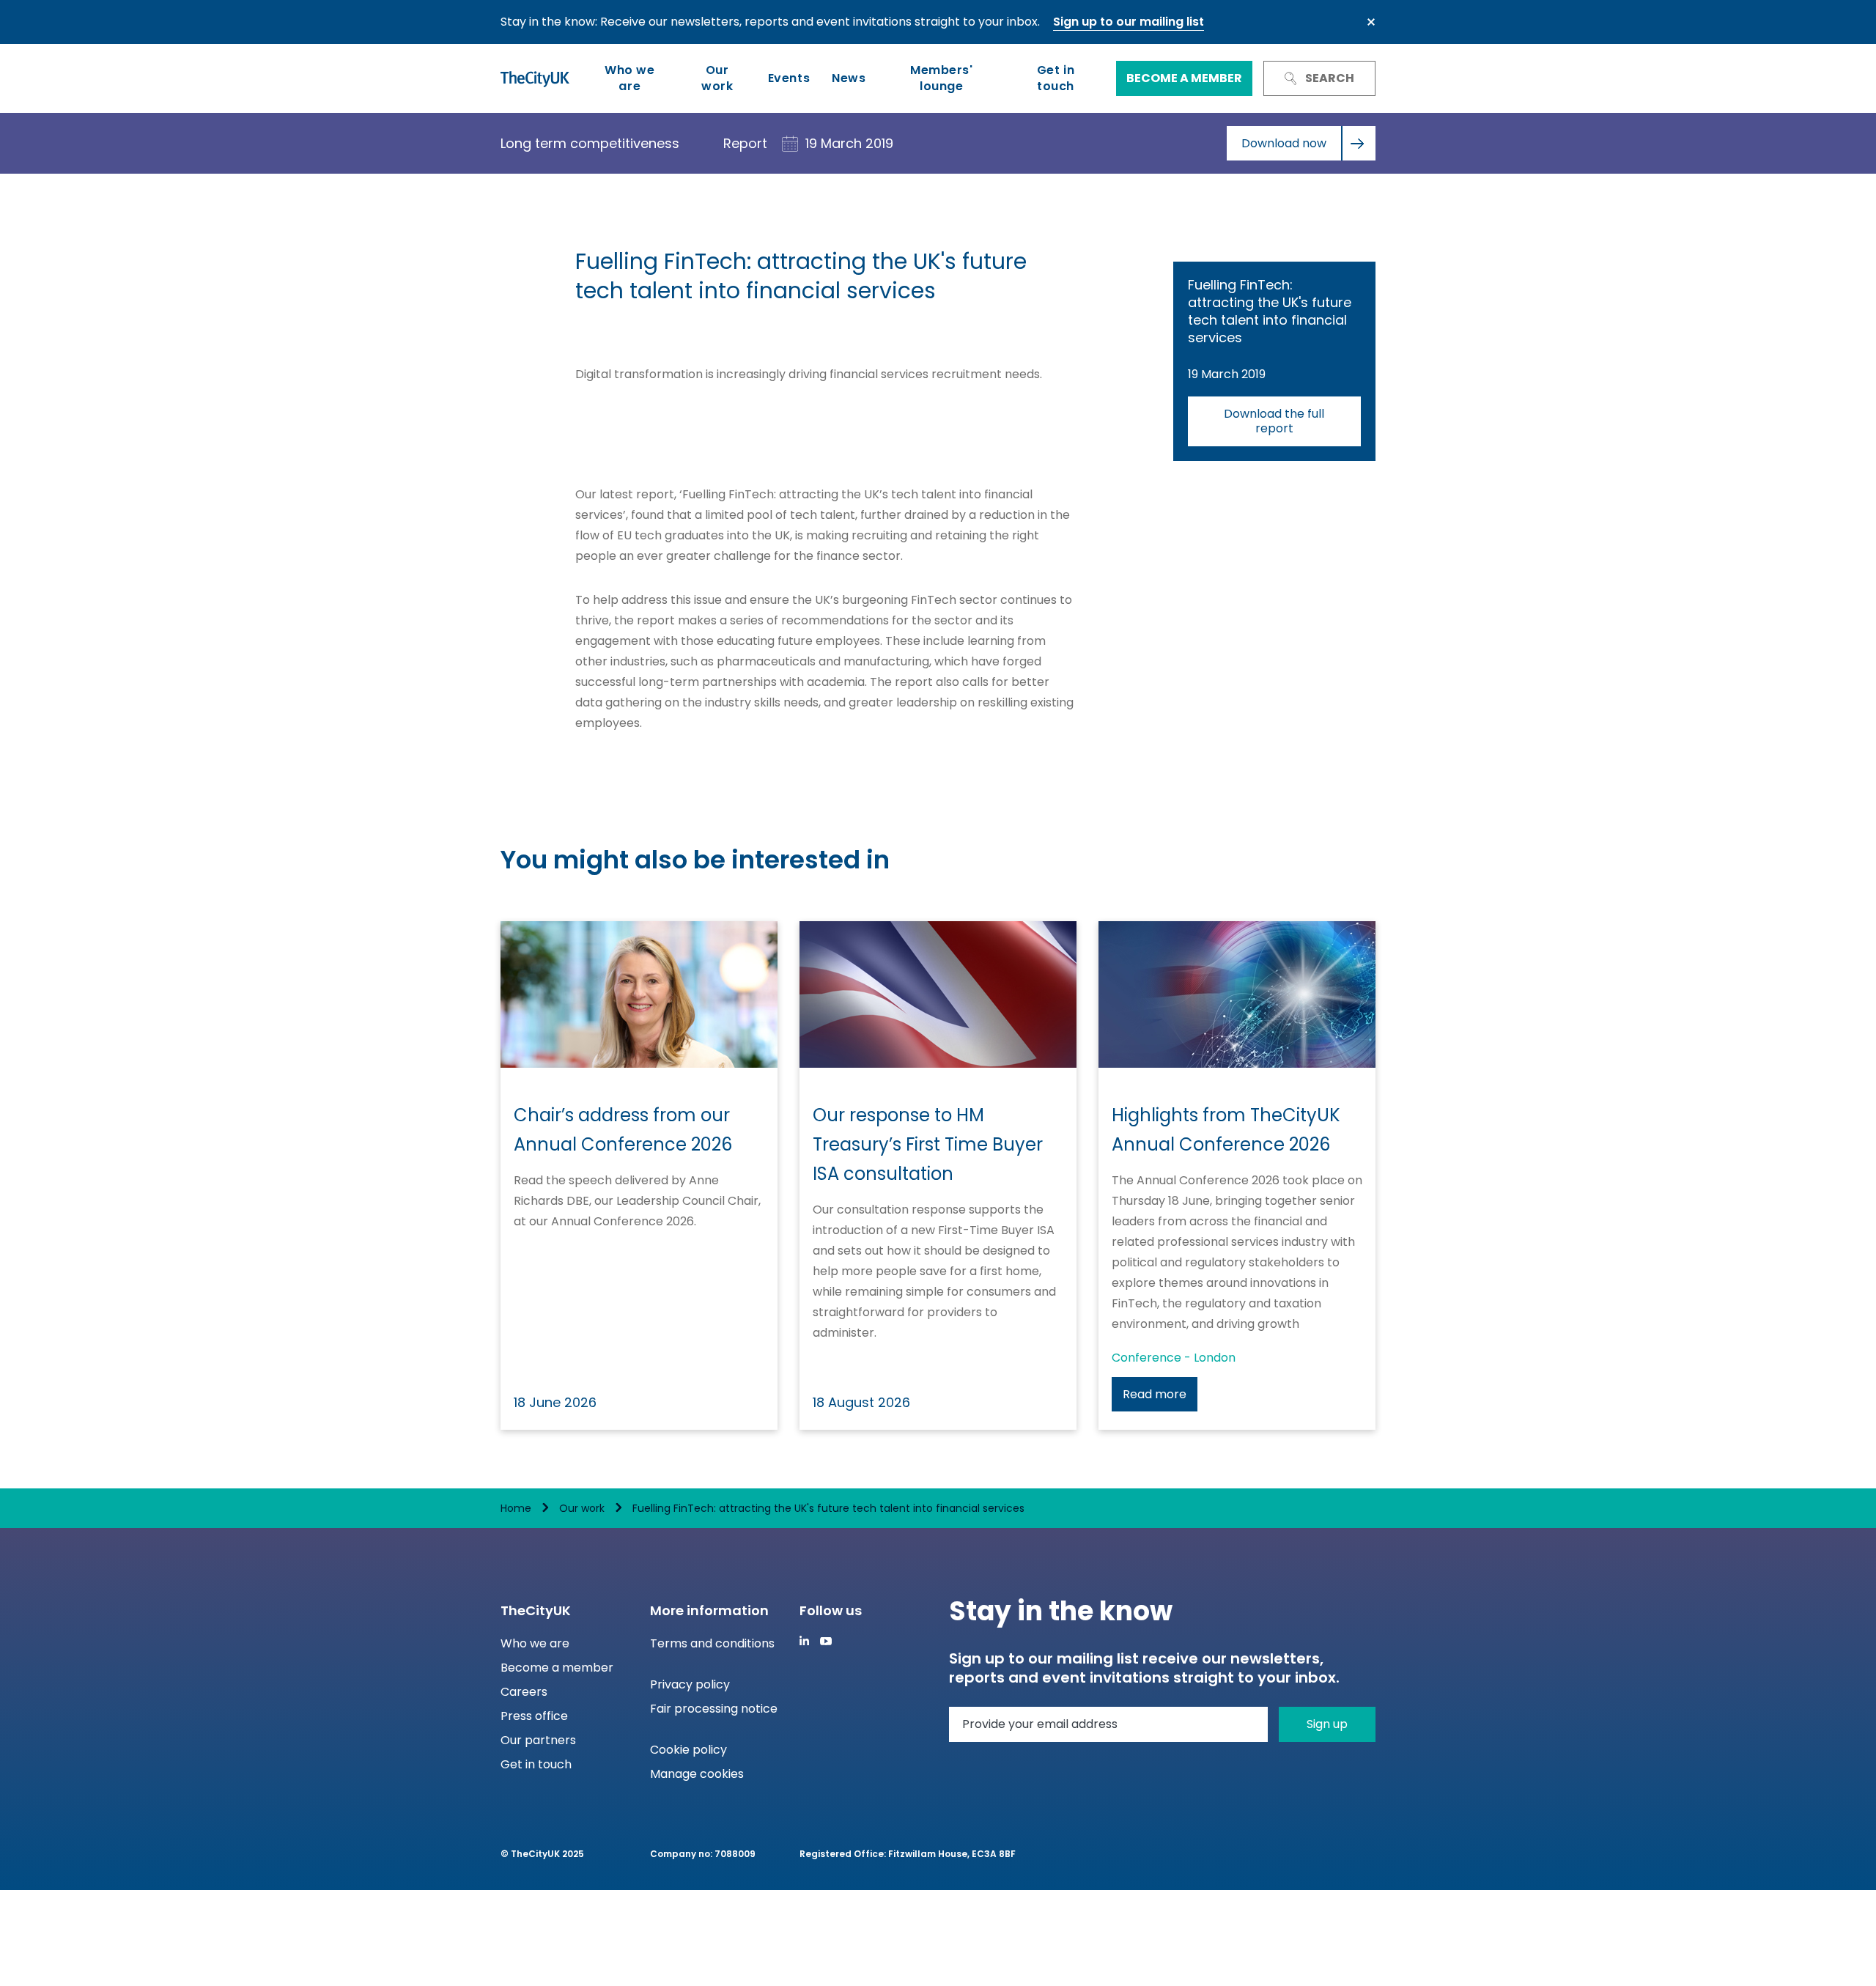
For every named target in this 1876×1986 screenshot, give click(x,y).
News (849, 78)
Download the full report (1274, 421)
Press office (534, 1716)
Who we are (629, 78)
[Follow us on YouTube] (826, 1641)
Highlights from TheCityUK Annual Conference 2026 (1226, 1130)
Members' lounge (941, 78)
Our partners (538, 1740)
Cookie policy (688, 1750)
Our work (717, 78)
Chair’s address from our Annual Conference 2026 (623, 1130)
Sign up (1327, 1724)
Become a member (1184, 78)
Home (516, 1508)
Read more (1155, 1394)
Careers (524, 1692)
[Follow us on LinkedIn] (804, 1640)
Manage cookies (697, 1774)
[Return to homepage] (535, 78)
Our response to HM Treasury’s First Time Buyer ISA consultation (928, 1144)
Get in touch (1056, 78)
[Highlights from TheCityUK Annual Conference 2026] (1237, 994)
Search (1330, 78)
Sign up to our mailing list (1129, 22)
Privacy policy (690, 1684)
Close (1371, 22)
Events (789, 78)
